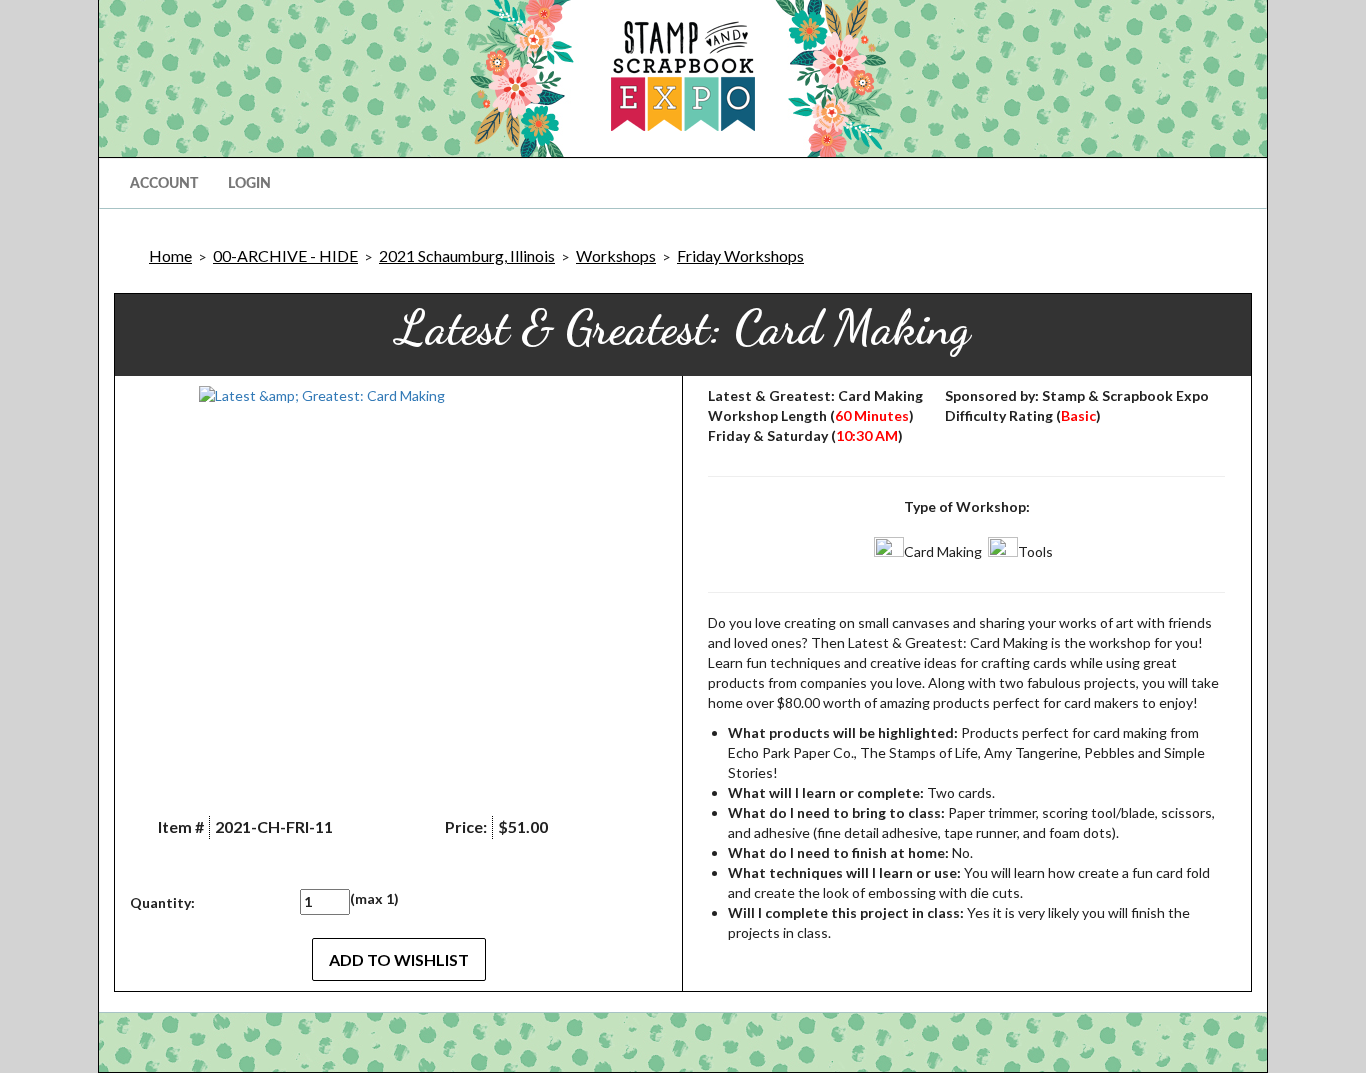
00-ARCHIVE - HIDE (285, 255)
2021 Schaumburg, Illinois (467, 255)
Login (249, 184)
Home (170, 255)
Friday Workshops (740, 255)
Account (164, 184)
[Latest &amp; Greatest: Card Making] (398, 586)
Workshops (616, 255)
